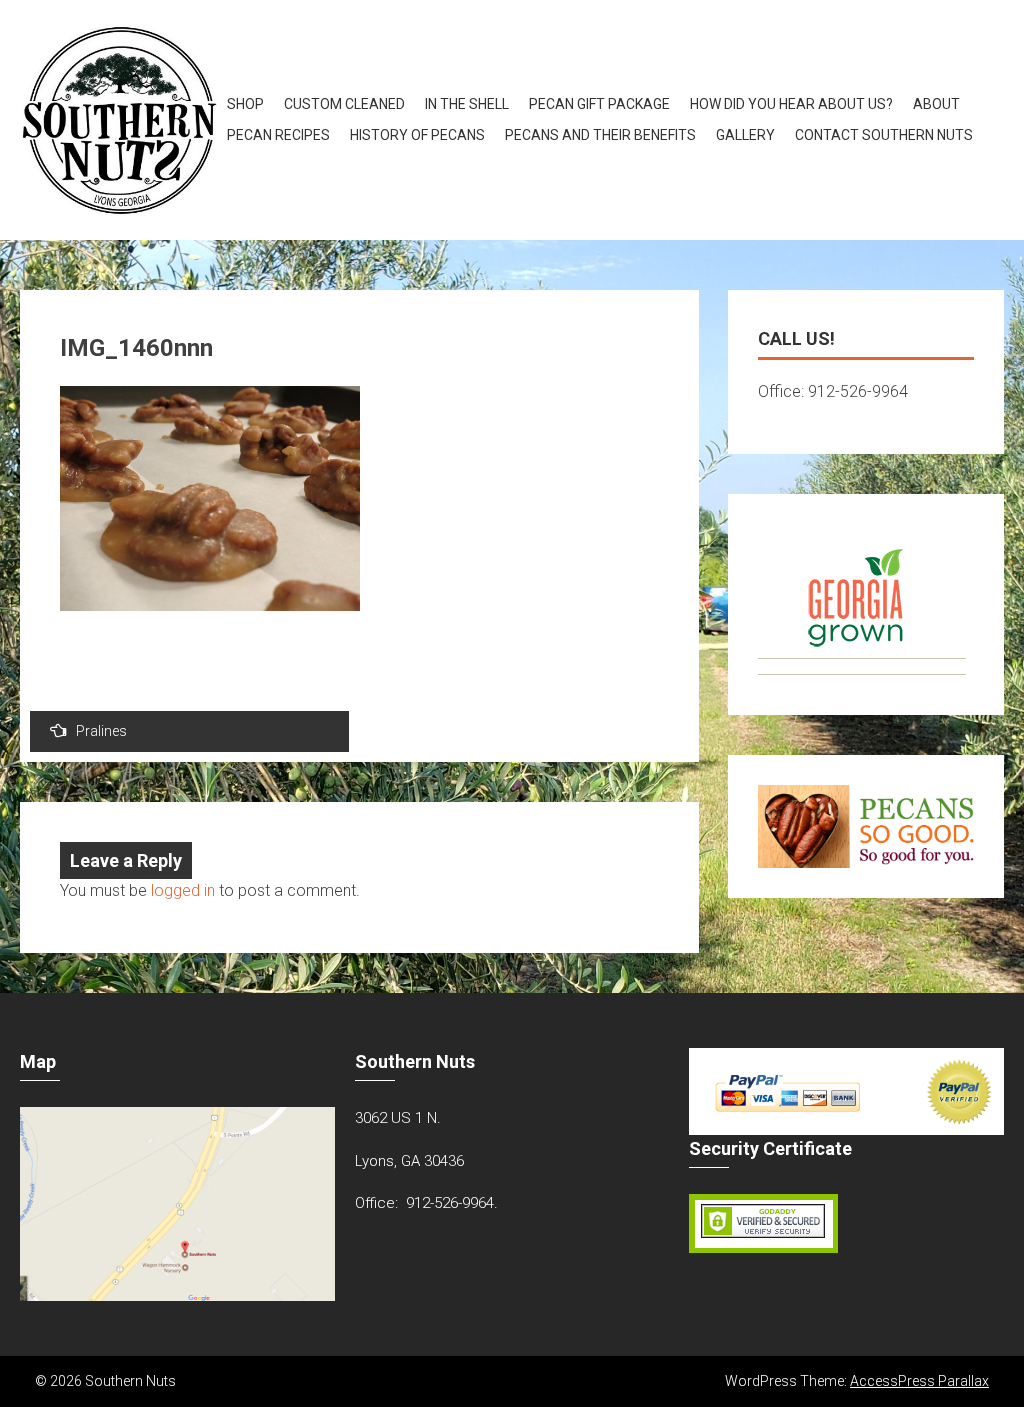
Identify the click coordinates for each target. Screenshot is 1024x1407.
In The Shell (467, 104)
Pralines (101, 731)
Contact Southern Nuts (884, 135)
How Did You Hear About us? (791, 104)
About (936, 104)
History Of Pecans (417, 135)
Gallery (745, 135)
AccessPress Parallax (919, 1381)
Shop (245, 104)
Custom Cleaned (344, 104)
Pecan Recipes (278, 135)
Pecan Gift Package (599, 104)
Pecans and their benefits (600, 135)
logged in (183, 890)
